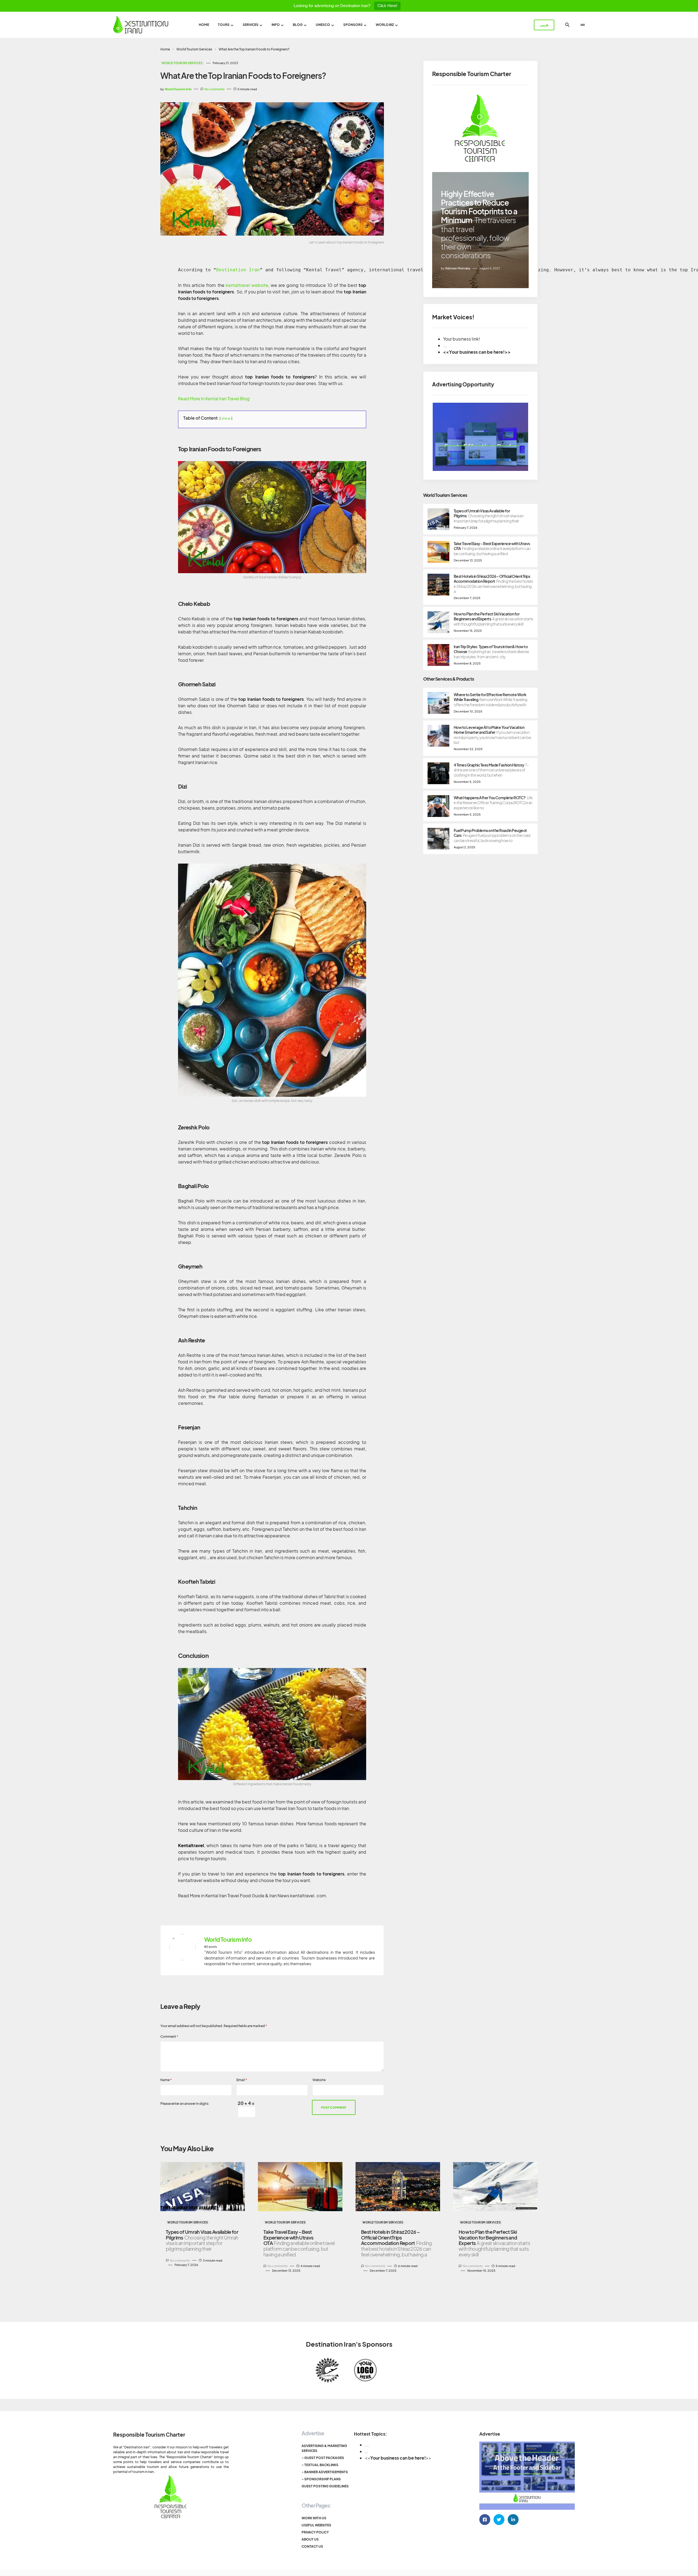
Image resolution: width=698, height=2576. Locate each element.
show (226, 418)
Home (165, 49)
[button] (567, 25)
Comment (169, 2037)
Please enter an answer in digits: (185, 2104)
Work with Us (314, 2518)
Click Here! (387, 6)
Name (166, 2080)
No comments (215, 89)
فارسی (544, 25)
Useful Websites (316, 2525)
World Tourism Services (194, 49)
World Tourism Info (228, 1940)
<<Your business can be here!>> (477, 352)
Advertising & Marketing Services (324, 2448)
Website (319, 2080)
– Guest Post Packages (323, 2458)
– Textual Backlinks (320, 2465)
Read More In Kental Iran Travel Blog (214, 399)
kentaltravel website (247, 285)
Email (242, 2080)
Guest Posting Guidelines (325, 2486)
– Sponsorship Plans (321, 2479)
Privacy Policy (315, 2532)
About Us (310, 2539)
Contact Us (312, 2546)
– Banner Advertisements (325, 2472)
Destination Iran (238, 270)
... (367, 2445)
